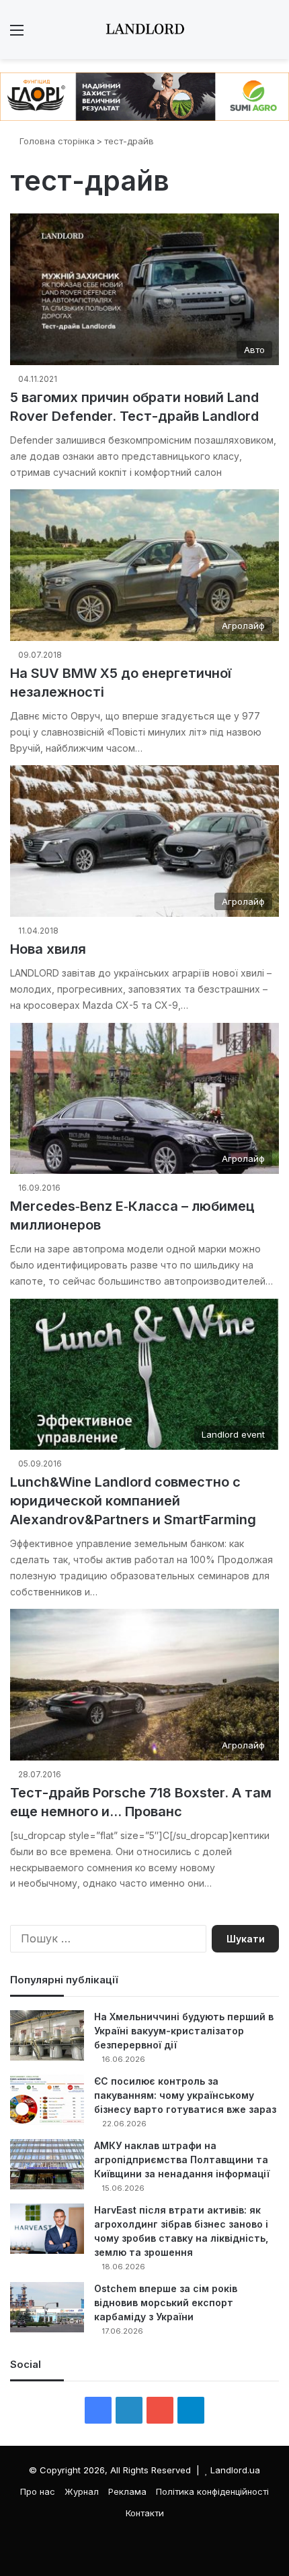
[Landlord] (144, 30)
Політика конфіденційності (212, 2491)
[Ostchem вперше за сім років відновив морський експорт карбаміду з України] (47, 2307)
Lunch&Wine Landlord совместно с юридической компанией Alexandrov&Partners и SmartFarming (133, 1501)
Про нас (38, 2491)
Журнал (82, 2491)
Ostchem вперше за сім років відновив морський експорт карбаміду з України (166, 2302)
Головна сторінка (56, 141)
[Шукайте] (272, 35)
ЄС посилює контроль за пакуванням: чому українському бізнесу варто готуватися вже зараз (185, 2095)
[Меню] (17, 35)
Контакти (145, 2513)
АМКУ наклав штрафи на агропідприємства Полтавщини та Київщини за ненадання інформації (182, 2160)
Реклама (127, 2491)
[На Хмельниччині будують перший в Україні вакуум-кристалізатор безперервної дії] (47, 2035)
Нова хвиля (48, 949)
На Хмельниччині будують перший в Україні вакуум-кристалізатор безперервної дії (184, 2031)
